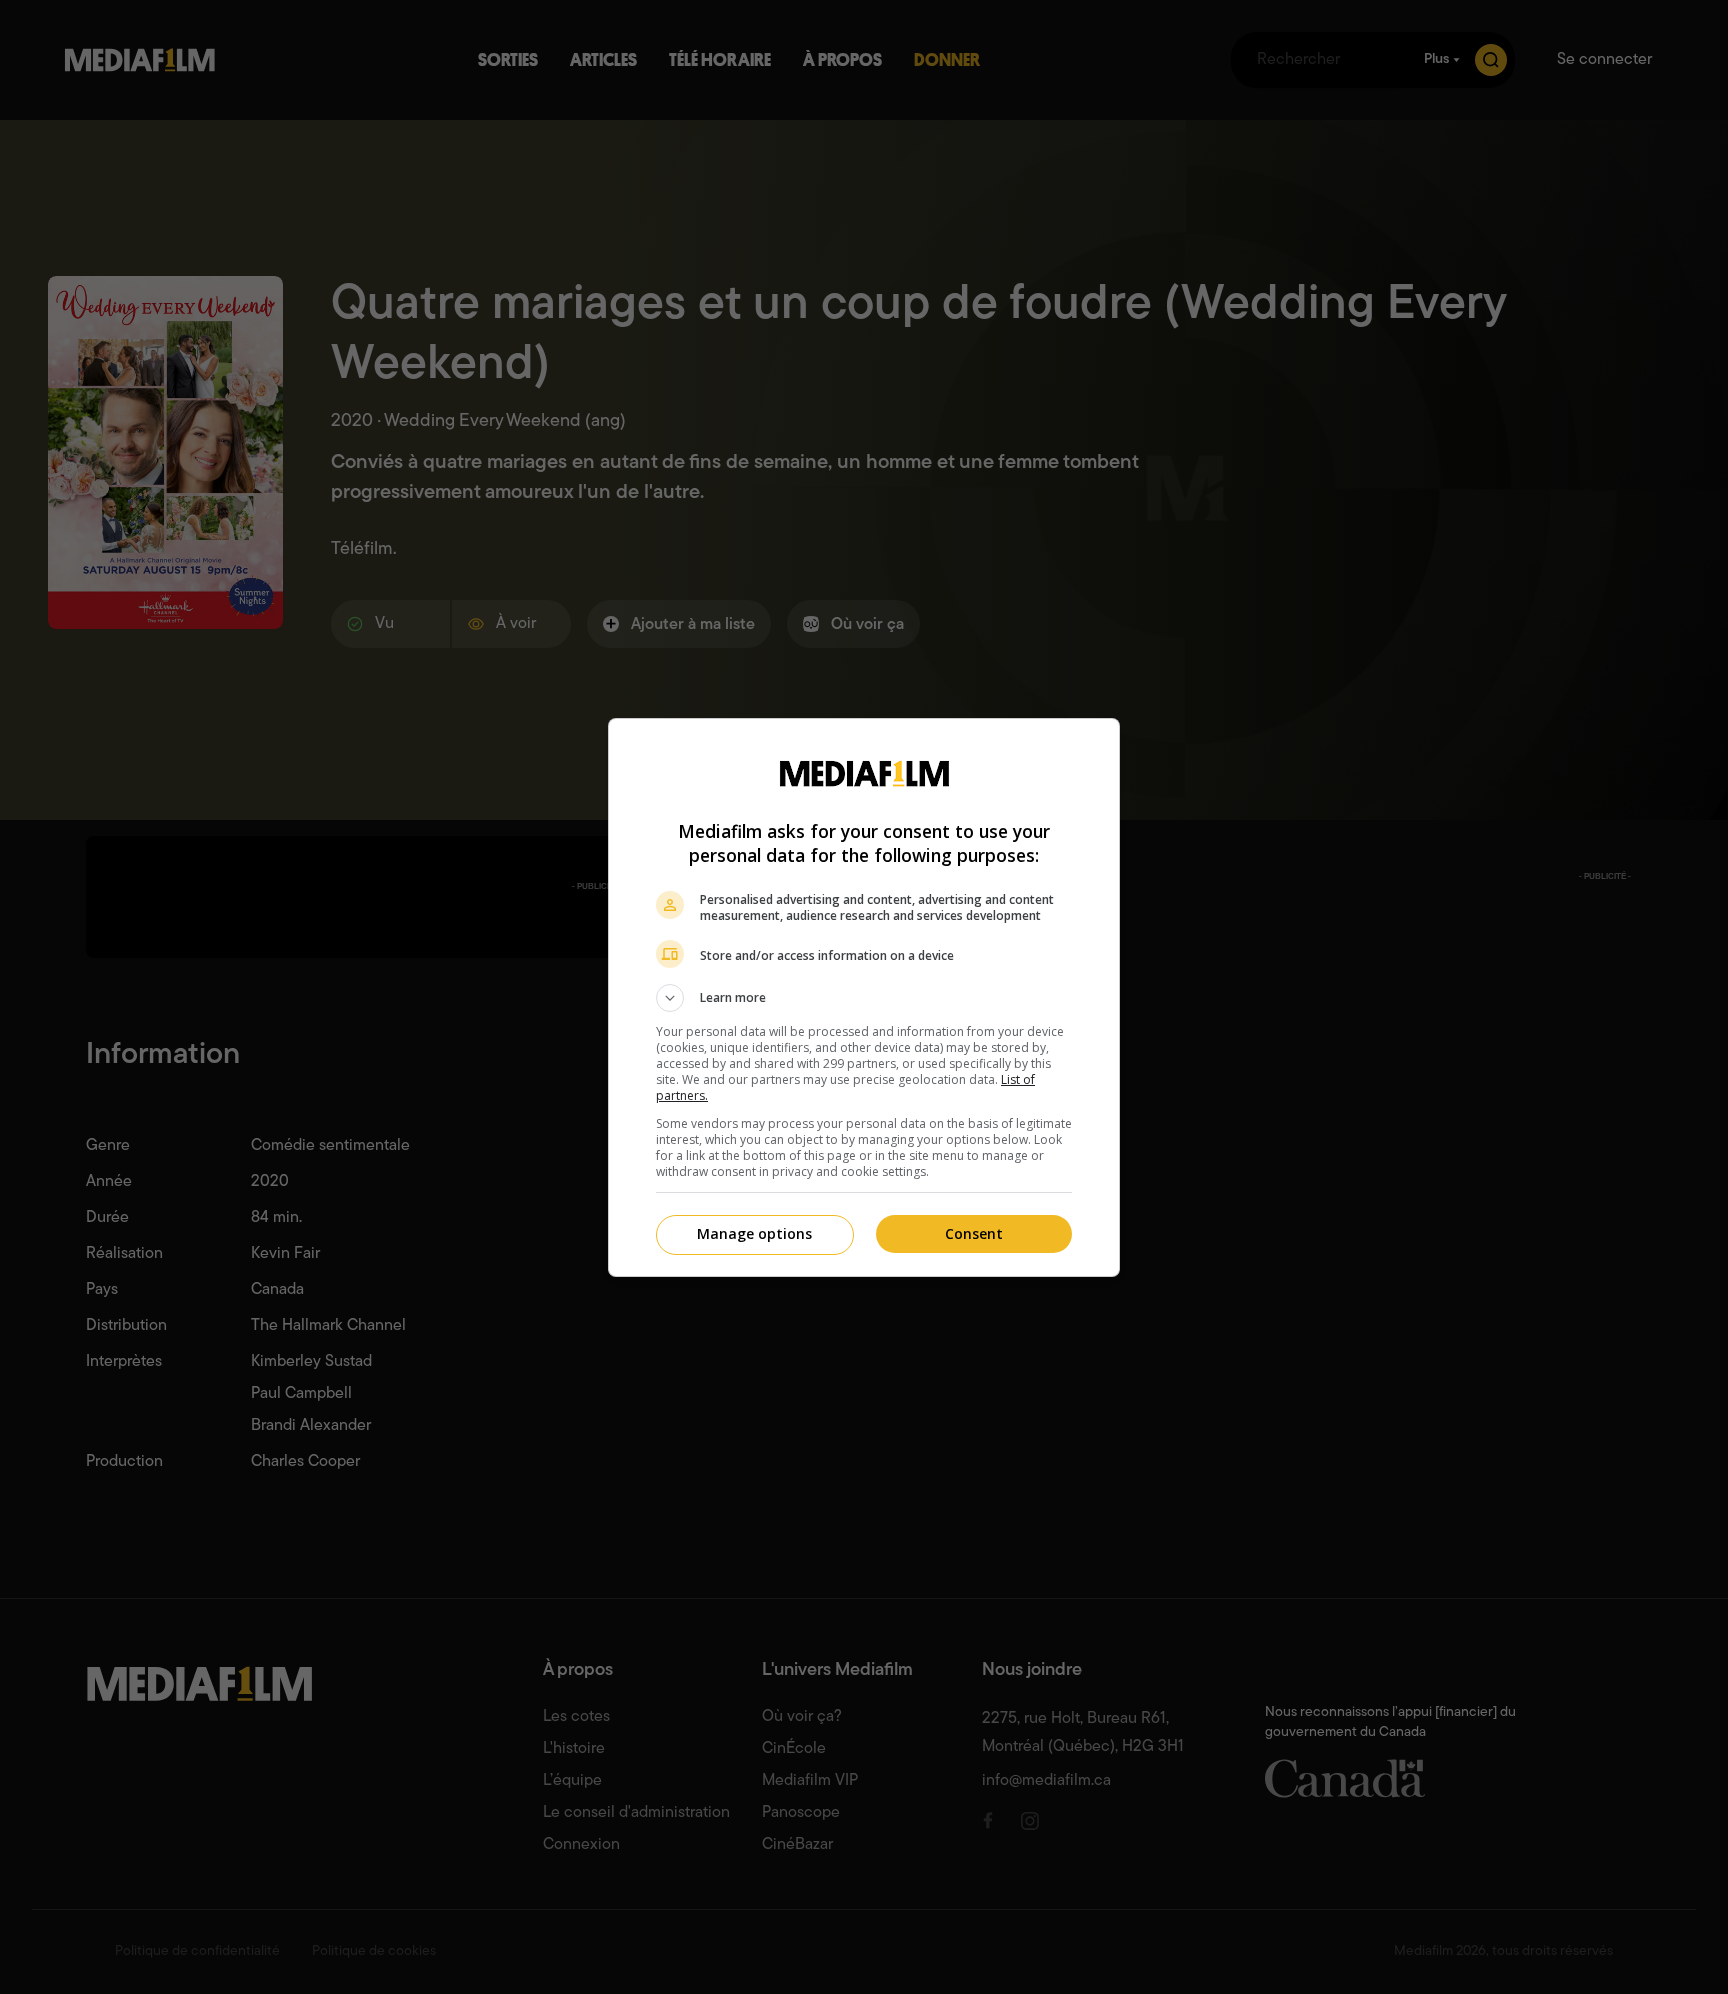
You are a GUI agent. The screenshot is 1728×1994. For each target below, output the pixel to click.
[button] (864, 998)
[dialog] (864, 997)
